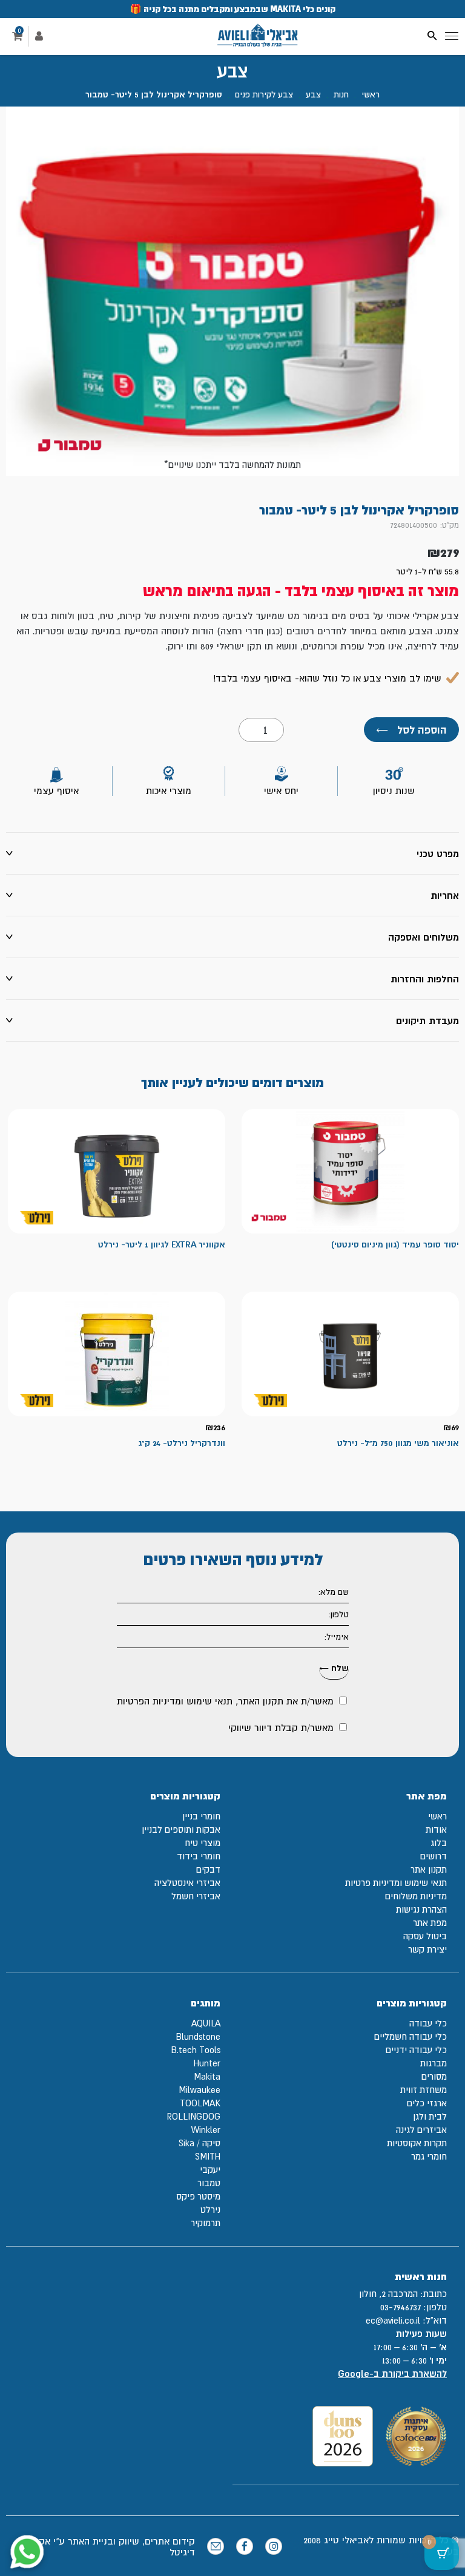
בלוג (439, 1843)
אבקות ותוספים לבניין (181, 1829)
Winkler (206, 2130)
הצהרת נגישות (421, 1909)
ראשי (371, 94)
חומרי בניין (201, 1816)
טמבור (209, 2183)
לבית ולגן (430, 2116)
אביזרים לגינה (421, 2130)
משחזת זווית (424, 2090)
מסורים (434, 2076)
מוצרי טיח (203, 1843)
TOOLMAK (200, 2103)
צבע (313, 94)
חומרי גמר (429, 2156)
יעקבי (210, 2170)
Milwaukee (200, 2090)
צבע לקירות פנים (264, 94)
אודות (436, 1829)
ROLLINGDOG (193, 2116)
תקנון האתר (261, 1701)
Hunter (207, 2063)
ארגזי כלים (427, 2103)
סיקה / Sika (200, 2143)
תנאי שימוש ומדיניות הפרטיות (175, 1701)
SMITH (208, 2156)
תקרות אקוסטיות (417, 2143)
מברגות (434, 2063)
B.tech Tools (196, 2050)
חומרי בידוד (199, 1856)
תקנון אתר (429, 1869)
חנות (341, 94)
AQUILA (206, 2023)
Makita (207, 2076)
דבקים (208, 1869)
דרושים (434, 1856)
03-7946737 (401, 2307)
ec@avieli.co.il (393, 2320)
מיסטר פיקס (198, 2196)
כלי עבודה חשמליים (411, 2036)
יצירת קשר (427, 1949)
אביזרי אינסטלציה (187, 1883)
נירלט (210, 2210)
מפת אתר (430, 1923)
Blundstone (198, 2036)
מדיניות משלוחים (416, 1896)
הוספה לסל (411, 730)
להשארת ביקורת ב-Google (392, 2374)
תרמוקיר (206, 2223)
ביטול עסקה (425, 1936)
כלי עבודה (428, 2023)
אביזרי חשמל (196, 1896)
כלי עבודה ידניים (416, 2050)
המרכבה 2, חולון (388, 2294)
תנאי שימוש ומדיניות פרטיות (396, 1883)
